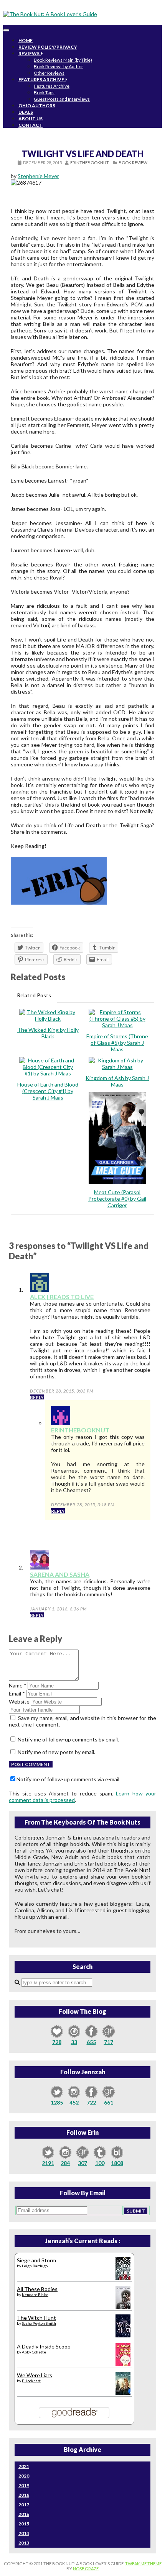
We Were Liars (35, 2375)
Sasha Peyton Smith (39, 2323)
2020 (24, 2476)
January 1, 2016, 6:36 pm (58, 1609)
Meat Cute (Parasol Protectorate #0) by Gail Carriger (117, 1199)
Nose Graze (86, 2569)
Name (18, 1685)
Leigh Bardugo (35, 2266)
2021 (24, 2466)
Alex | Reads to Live (62, 1297)
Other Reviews (49, 73)
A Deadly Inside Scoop (44, 2346)
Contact (31, 125)
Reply (37, 1397)
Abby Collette (34, 2352)
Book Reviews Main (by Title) (63, 60)
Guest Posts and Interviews (62, 99)
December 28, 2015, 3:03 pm (62, 1391)
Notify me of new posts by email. (56, 1752)
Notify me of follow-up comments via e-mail (68, 1779)
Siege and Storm (36, 2260)
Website (19, 1701)
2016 (24, 2514)
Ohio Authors (37, 106)
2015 (24, 2524)
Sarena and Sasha (60, 1574)
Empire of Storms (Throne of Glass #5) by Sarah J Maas (117, 1043)
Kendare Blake (35, 2295)
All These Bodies (37, 2289)
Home (26, 40)
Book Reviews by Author (59, 66)
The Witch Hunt (36, 2318)
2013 (24, 2543)
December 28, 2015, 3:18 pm (83, 1505)
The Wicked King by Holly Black (48, 1033)
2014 (24, 2533)
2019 (24, 2485)
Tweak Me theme (143, 2564)
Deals (26, 112)
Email (17, 1693)
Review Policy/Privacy (48, 47)
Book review (133, 163)
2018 (24, 2495)
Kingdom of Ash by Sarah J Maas (117, 1081)
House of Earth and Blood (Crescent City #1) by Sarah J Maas (48, 1091)
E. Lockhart (31, 2381)
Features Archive (42, 79)
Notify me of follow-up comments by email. (68, 1739)
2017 (24, 2505)
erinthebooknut (90, 163)
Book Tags (44, 92)
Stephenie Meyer (38, 176)
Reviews (30, 53)
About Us (31, 119)
